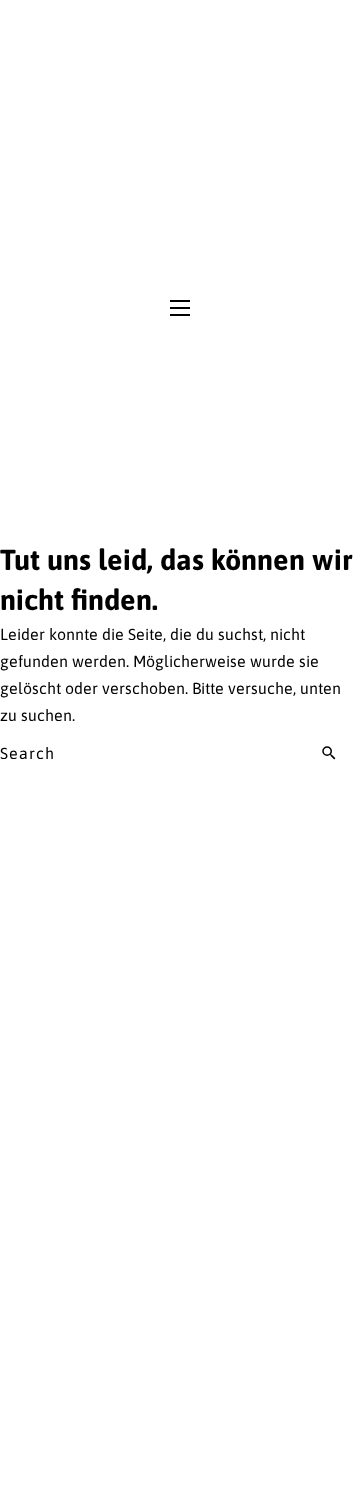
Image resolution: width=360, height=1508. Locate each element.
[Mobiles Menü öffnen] (180, 308)
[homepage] (180, 148)
